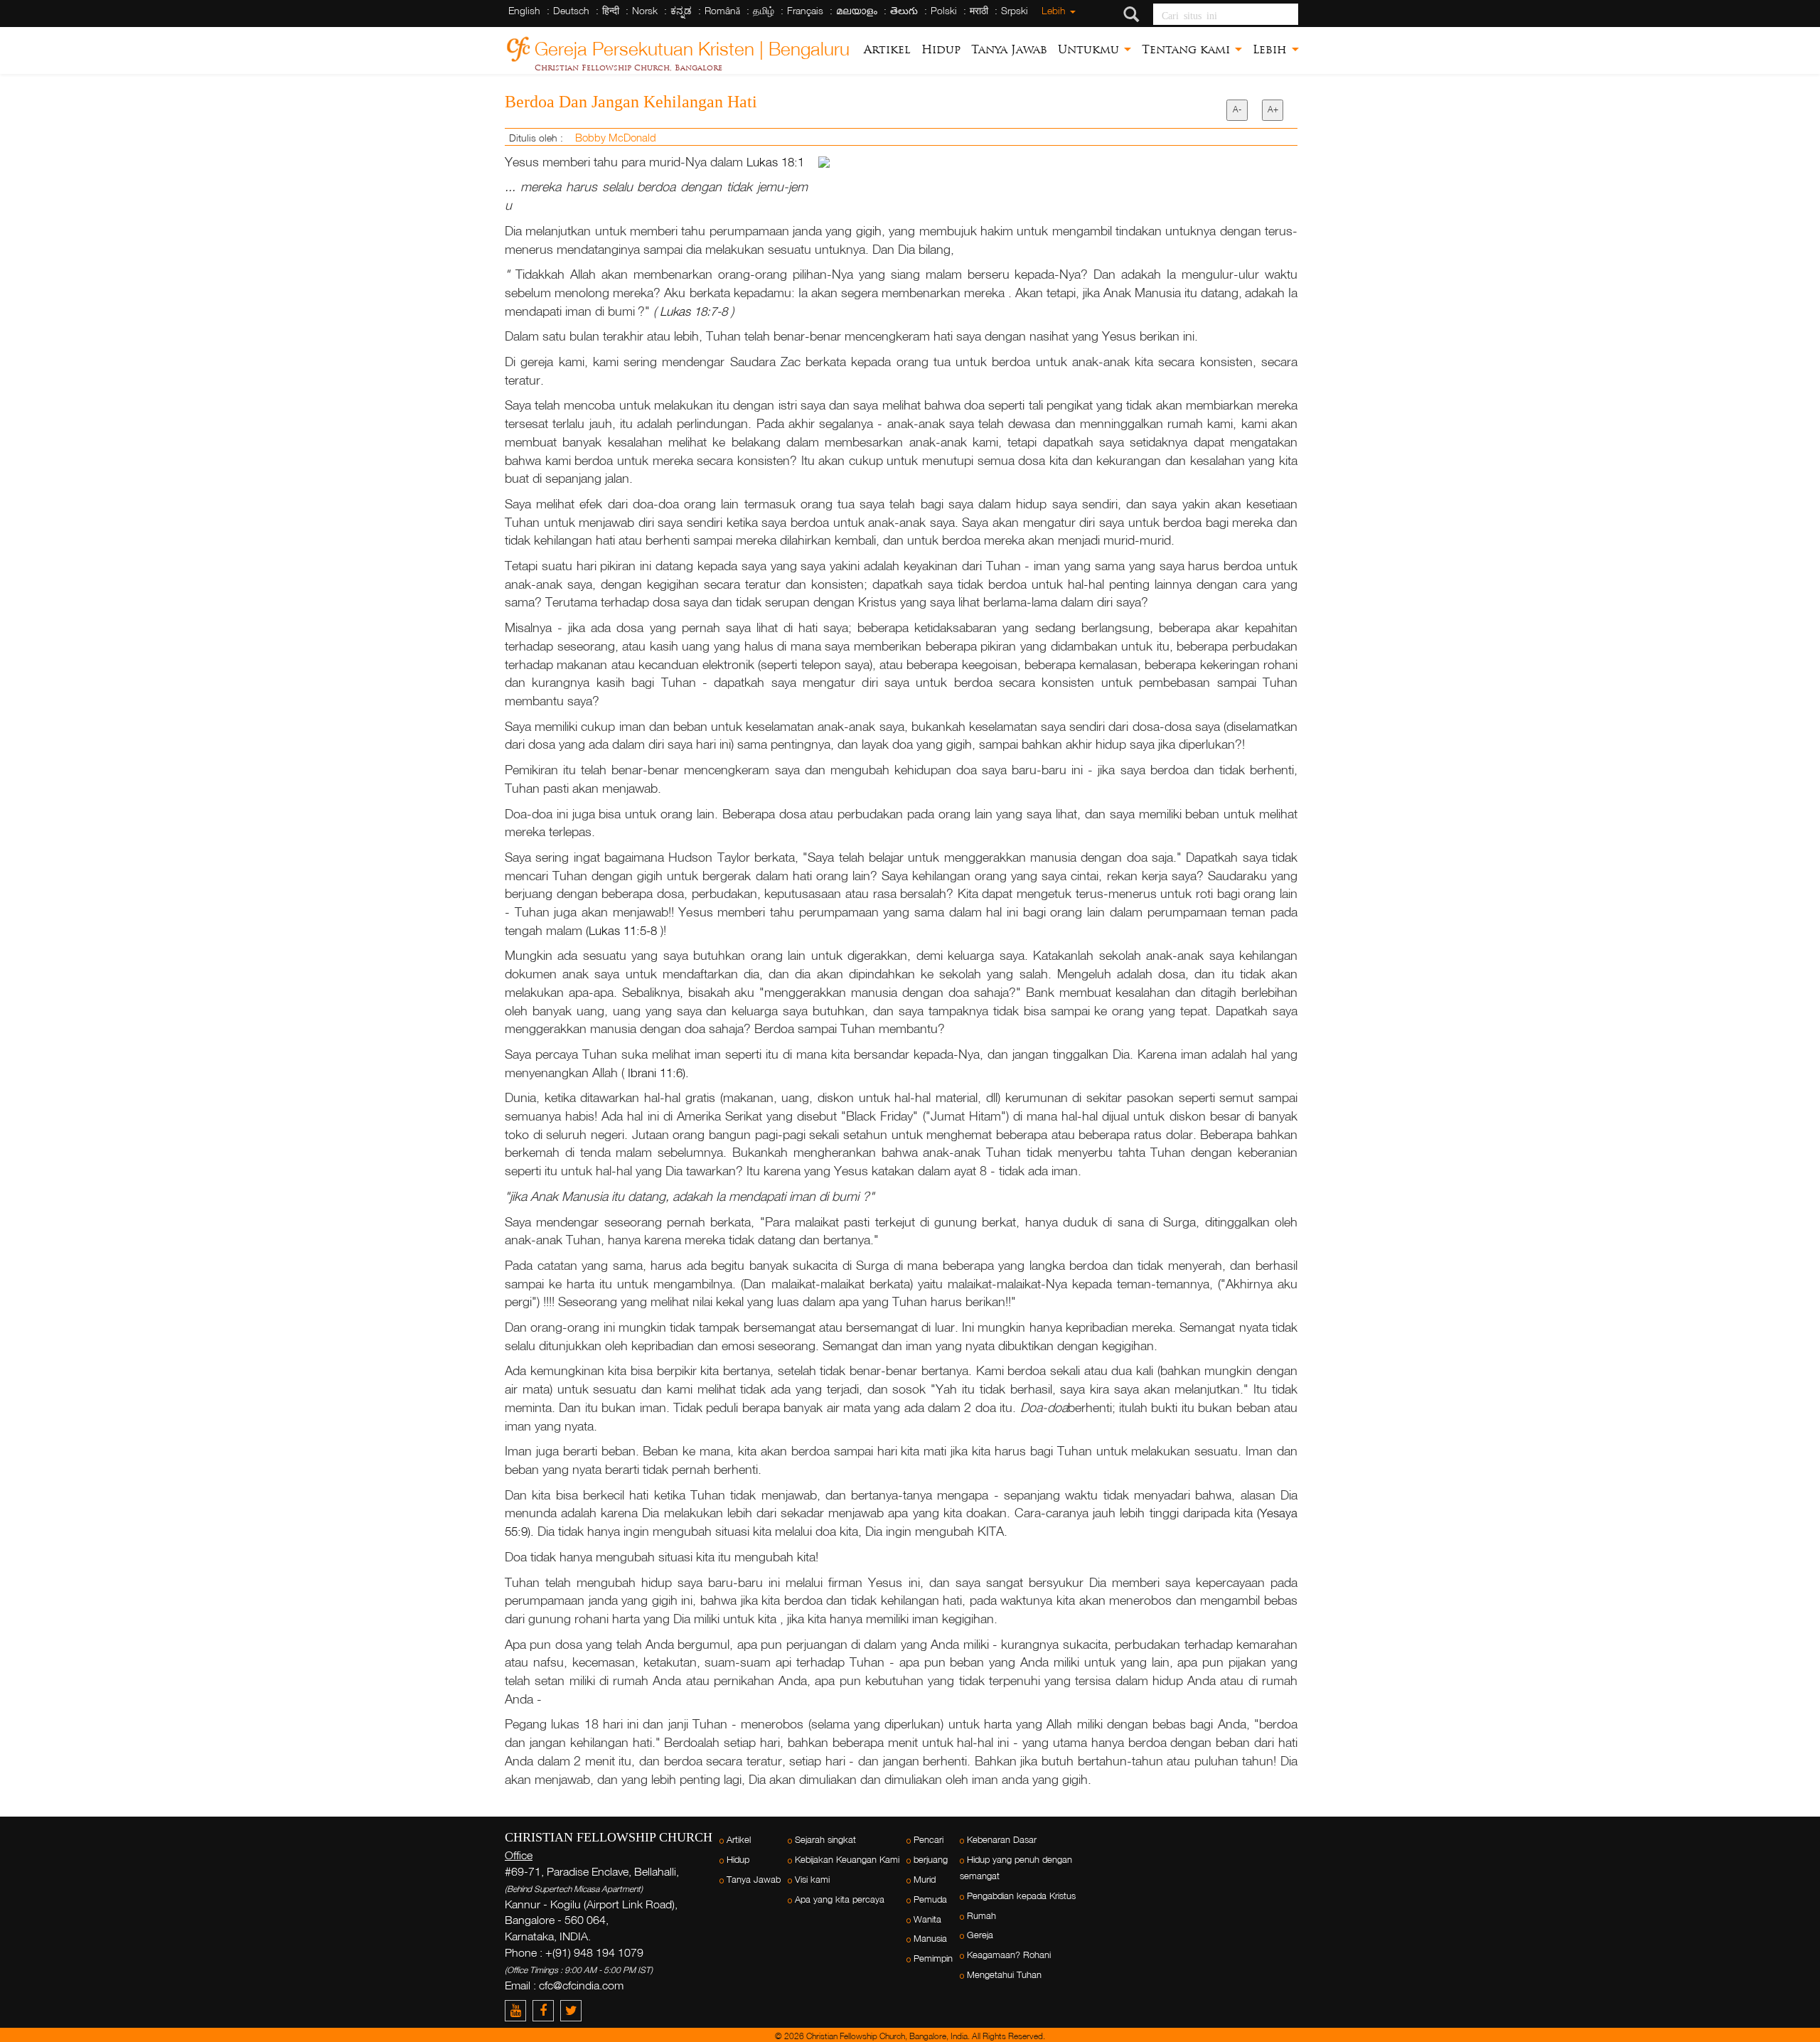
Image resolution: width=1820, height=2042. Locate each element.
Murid (925, 1880)
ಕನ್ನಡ (681, 10)
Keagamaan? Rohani (1009, 1955)
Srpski (1015, 10)
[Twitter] (573, 2010)
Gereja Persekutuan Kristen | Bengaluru (692, 47)
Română (722, 10)
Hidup (941, 49)
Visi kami (812, 1880)
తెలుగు (904, 10)
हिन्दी (611, 10)
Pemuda (930, 1899)
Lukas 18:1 (775, 162)
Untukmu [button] (1090, 49)
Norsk (645, 10)
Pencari (928, 1840)
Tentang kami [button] (1188, 49)
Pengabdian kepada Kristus (1021, 1896)
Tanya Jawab (1009, 49)
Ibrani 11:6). (658, 1073)
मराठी (979, 10)
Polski (944, 10)
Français (805, 10)
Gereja (980, 1935)
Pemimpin (933, 1958)
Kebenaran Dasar (1002, 1840)
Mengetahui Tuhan (1004, 1975)
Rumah (981, 1916)
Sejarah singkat (825, 1840)
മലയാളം (857, 10)
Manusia (930, 1939)
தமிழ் (764, 10)
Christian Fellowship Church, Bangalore (628, 68)
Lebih (1055, 10)
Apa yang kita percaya (840, 1899)
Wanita (927, 1919)
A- (1237, 109)
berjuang (931, 1860)
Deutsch (571, 10)
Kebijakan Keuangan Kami (847, 1860)
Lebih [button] (1272, 49)
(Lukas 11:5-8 (623, 930)
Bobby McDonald (616, 137)
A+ (1273, 109)
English (524, 10)
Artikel (887, 49)
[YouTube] (519, 2010)
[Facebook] (546, 2010)
